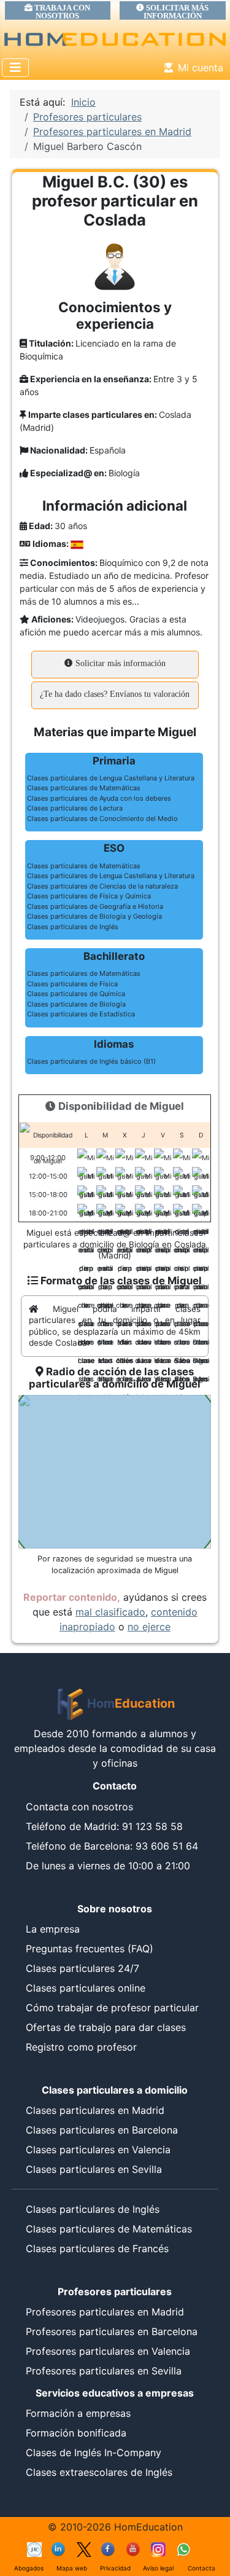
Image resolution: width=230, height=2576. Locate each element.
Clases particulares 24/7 (82, 1968)
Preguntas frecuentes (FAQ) (90, 1949)
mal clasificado (110, 1612)
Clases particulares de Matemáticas (109, 2229)
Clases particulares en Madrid (95, 2110)
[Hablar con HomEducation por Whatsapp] (183, 2548)
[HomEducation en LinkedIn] (59, 2548)
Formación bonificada (76, 2433)
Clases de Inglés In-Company (94, 2452)
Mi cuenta (201, 68)
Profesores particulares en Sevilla (104, 2371)
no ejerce (149, 1627)
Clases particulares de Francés (97, 2248)
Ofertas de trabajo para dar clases (106, 2027)
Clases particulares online (86, 1988)
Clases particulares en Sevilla (94, 2169)
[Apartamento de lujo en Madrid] (34, 2548)
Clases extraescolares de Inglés (99, 2472)
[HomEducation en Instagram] (158, 2548)
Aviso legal (158, 2568)
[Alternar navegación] (15, 68)
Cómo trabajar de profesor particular (112, 2008)
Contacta (201, 2568)
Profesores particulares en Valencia (108, 2351)
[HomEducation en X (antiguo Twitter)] (84, 2548)
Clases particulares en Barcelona (102, 2130)
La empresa (53, 1929)
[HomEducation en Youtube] (134, 2548)
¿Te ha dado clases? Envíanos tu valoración (115, 694)
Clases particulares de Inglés (93, 2209)
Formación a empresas (78, 2413)
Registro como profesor (81, 2047)
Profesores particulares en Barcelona (112, 2331)
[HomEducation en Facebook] (109, 2548)
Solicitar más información (119, 663)
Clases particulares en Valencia (98, 2150)
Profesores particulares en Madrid (105, 2312)
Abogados (29, 2568)
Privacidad (115, 2568)
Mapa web (72, 2568)
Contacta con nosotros (79, 1807)
